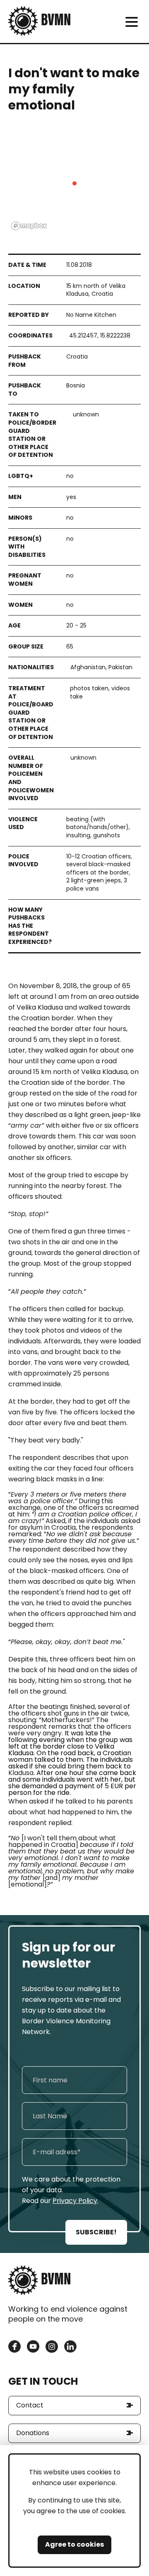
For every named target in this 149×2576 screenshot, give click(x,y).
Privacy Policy (75, 2201)
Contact (30, 2405)
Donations (33, 2433)
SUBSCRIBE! (96, 2232)
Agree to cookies (74, 2544)
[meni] (131, 22)
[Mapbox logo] (29, 226)
